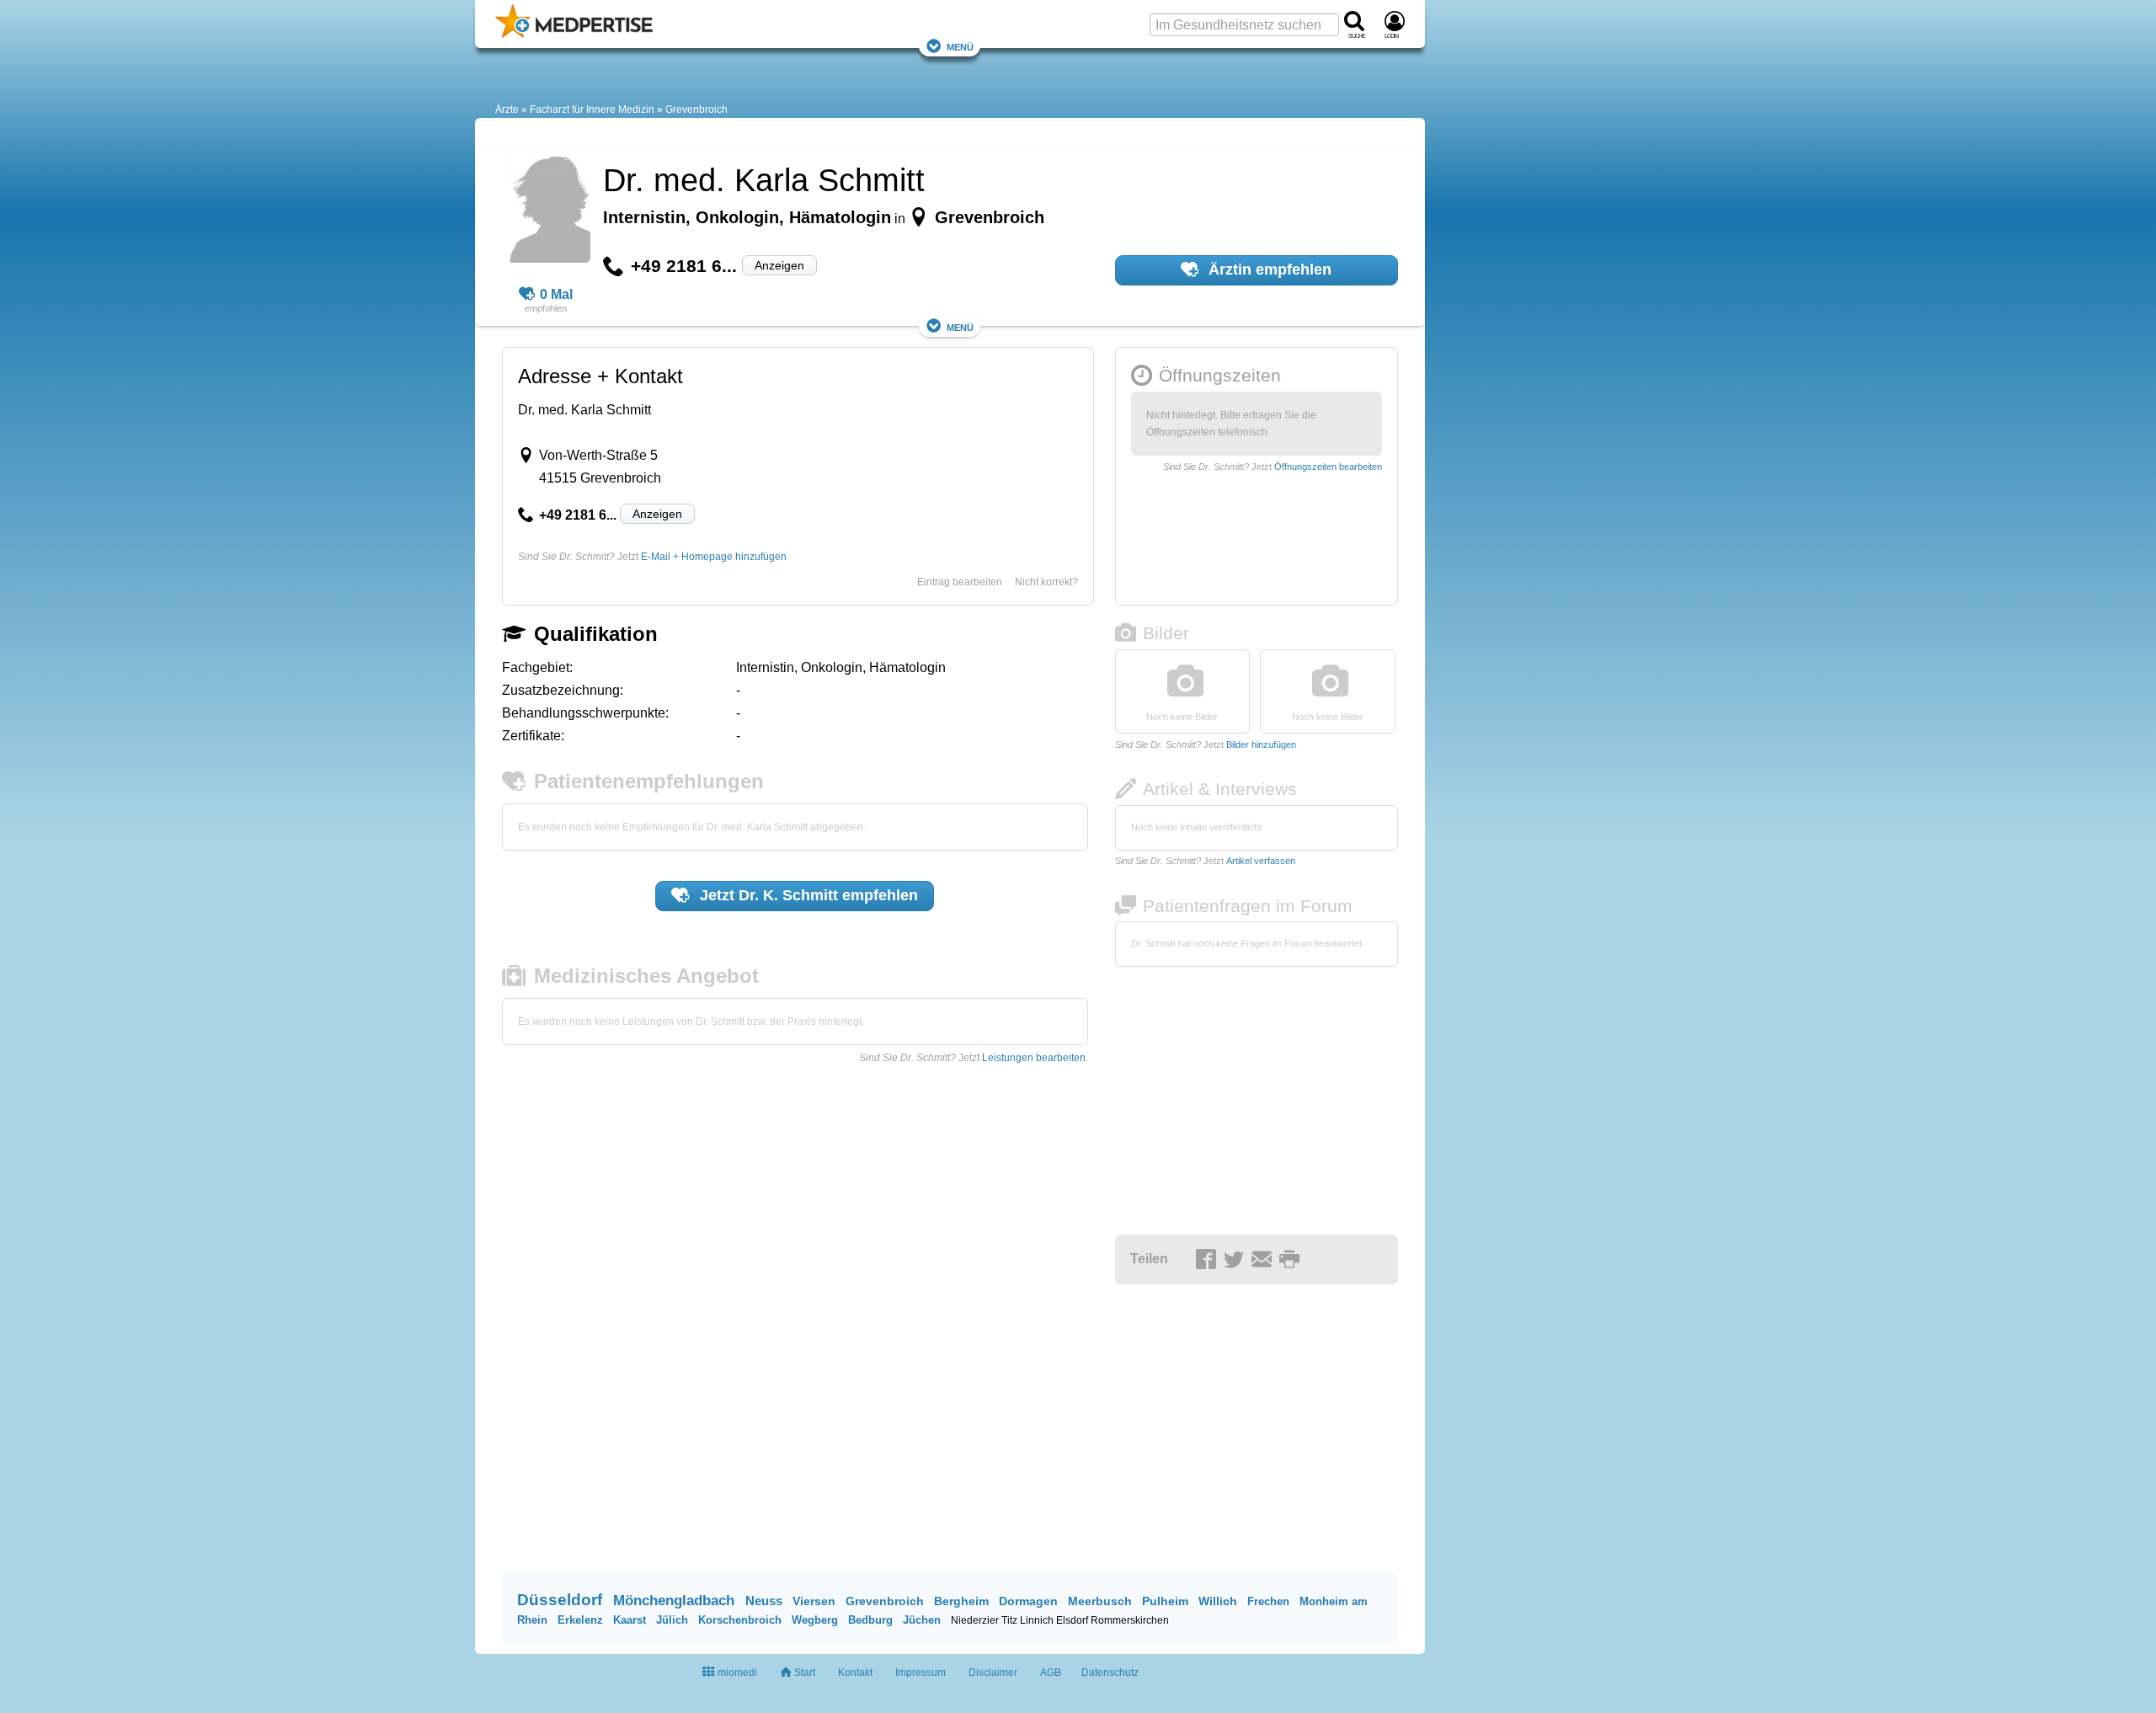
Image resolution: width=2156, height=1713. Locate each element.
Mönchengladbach (674, 1601)
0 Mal (556, 294)
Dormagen (1028, 1601)
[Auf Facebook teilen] (1209, 1260)
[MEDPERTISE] (574, 35)
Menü (960, 46)
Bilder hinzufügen (1261, 744)
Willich (1218, 1601)
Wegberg (815, 1620)
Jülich (672, 1620)
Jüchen (922, 1620)
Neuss (764, 1601)
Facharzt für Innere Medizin (592, 109)
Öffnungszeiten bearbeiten (1328, 467)
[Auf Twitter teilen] (1236, 1260)
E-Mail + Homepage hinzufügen (714, 557)
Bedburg (870, 1620)
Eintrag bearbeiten (960, 582)
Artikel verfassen (1261, 861)
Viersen (814, 1601)
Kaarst (630, 1620)
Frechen (1268, 1601)
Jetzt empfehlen (807, 895)
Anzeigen (779, 265)
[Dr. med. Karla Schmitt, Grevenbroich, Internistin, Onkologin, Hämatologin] (546, 206)
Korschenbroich (740, 1620)
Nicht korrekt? (1046, 582)
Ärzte (507, 109)
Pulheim (1165, 1601)
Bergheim (961, 1601)
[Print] (1292, 1260)
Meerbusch (1100, 1601)
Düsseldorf (560, 1600)
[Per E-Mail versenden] (1264, 1260)
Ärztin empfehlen (1268, 269)
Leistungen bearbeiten (1034, 1058)
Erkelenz (580, 1620)
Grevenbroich (696, 109)
